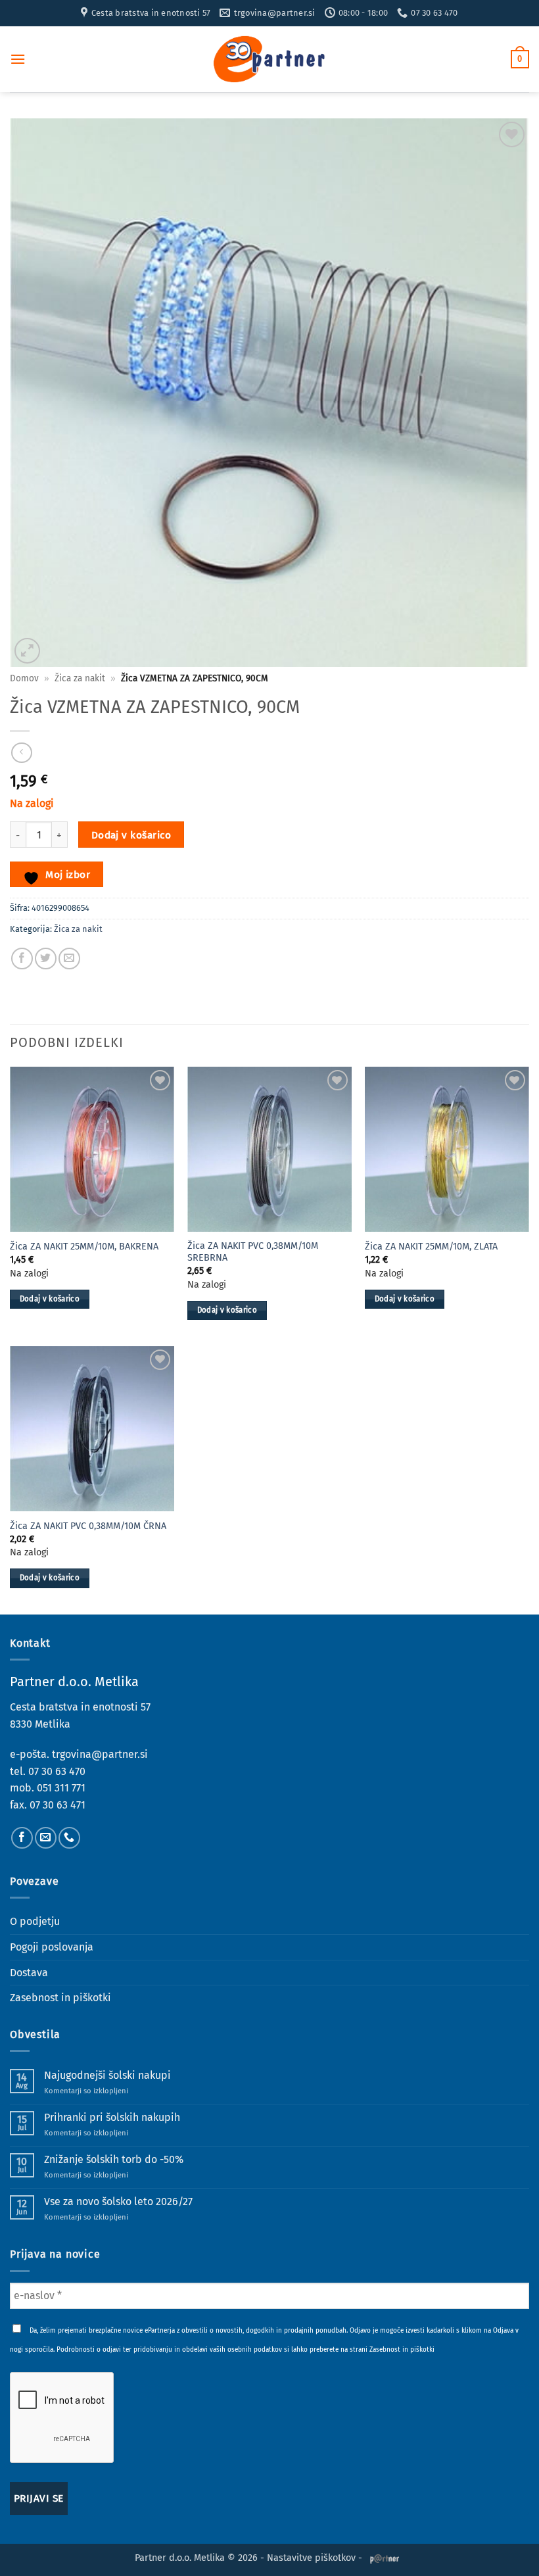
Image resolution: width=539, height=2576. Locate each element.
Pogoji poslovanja (52, 1947)
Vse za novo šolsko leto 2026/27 (118, 2201)
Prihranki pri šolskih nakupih (112, 2117)
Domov (24, 678)
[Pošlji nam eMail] (46, 1838)
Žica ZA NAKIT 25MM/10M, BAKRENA (84, 1247)
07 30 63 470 (57, 1771)
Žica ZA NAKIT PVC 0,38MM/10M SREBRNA (253, 1252)
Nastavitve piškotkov (311, 2558)
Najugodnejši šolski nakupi (107, 2075)
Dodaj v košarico (131, 835)
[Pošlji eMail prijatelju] (69, 959)
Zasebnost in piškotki (60, 1998)
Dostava (29, 1973)
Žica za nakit (80, 678)
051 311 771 (61, 1788)
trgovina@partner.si (100, 1754)
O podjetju (35, 1921)
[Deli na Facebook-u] (22, 959)
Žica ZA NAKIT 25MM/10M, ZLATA (431, 1247)
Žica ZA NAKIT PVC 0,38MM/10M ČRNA (88, 1526)
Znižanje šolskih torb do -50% (114, 2159)
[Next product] (21, 753)
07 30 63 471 (58, 1805)
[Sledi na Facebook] (22, 1838)
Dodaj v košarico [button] (50, 1299)
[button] (18, 59)
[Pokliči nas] (69, 1838)
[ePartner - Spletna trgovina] (269, 59)
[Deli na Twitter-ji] (46, 959)
